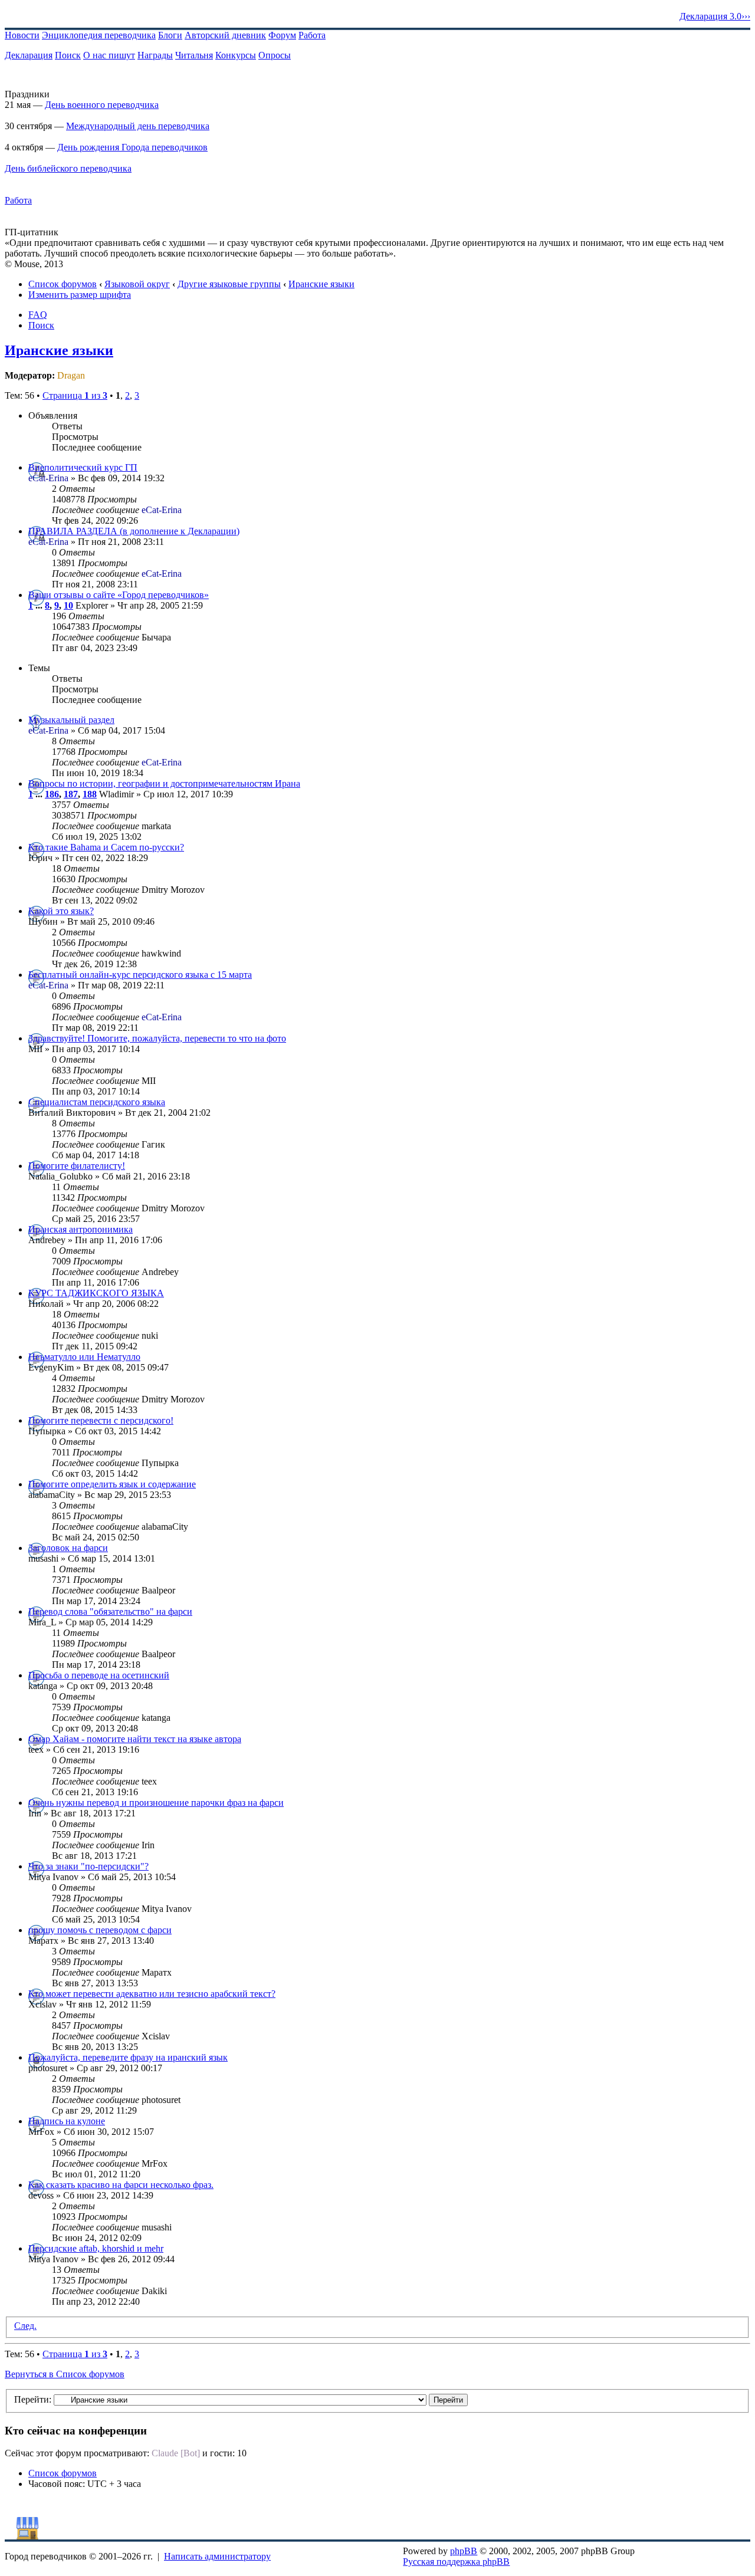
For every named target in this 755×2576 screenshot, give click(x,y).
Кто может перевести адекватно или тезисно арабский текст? (152, 1994)
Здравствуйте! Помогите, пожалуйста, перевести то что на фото (157, 1038)
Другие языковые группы (229, 284)
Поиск (68, 55)
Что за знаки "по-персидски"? (88, 1866)
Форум (282, 35)
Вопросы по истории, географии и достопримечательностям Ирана (164, 783)
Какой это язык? (61, 911)
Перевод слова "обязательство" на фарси (110, 1611)
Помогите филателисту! (77, 1166)
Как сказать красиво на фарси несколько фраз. (121, 2185)
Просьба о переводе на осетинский (99, 1675)
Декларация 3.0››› (715, 16)
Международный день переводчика (138, 126)
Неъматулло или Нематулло (84, 1357)
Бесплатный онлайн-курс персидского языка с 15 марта (140, 975)
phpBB (464, 2551)
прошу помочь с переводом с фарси (100, 1930)
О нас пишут (109, 55)
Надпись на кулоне (67, 2121)
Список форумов (63, 284)
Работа (312, 35)
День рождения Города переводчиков (132, 147)
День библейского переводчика (68, 168)
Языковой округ (137, 284)
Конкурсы (236, 55)
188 (90, 794)
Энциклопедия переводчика (99, 35)
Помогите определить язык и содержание (112, 1484)
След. (25, 2326)
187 (71, 794)
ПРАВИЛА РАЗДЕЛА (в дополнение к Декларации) (134, 531)
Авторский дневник (225, 35)
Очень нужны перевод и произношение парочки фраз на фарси (156, 1803)
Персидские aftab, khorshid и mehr (96, 2248)
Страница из (75, 395)
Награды (155, 55)
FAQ (38, 315)
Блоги (170, 35)
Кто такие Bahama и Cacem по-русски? (106, 847)
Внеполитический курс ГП (83, 467)
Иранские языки (321, 284)
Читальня (194, 55)
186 (52, 794)
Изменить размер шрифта (80, 295)
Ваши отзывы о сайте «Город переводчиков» (119, 595)
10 (68, 605)
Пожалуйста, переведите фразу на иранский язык (128, 2057)
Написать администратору (217, 2556)
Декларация (29, 55)
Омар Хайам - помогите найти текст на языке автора (135, 1739)
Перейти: (33, 2399)
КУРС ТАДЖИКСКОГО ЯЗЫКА (96, 1293)
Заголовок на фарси (68, 1548)
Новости (22, 35)
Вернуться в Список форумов (65, 2374)
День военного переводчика (102, 105)
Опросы (275, 55)
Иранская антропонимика (81, 1229)
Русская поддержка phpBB (456, 2562)
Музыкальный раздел (71, 720)
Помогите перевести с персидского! (101, 1420)
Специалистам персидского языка (97, 1102)
